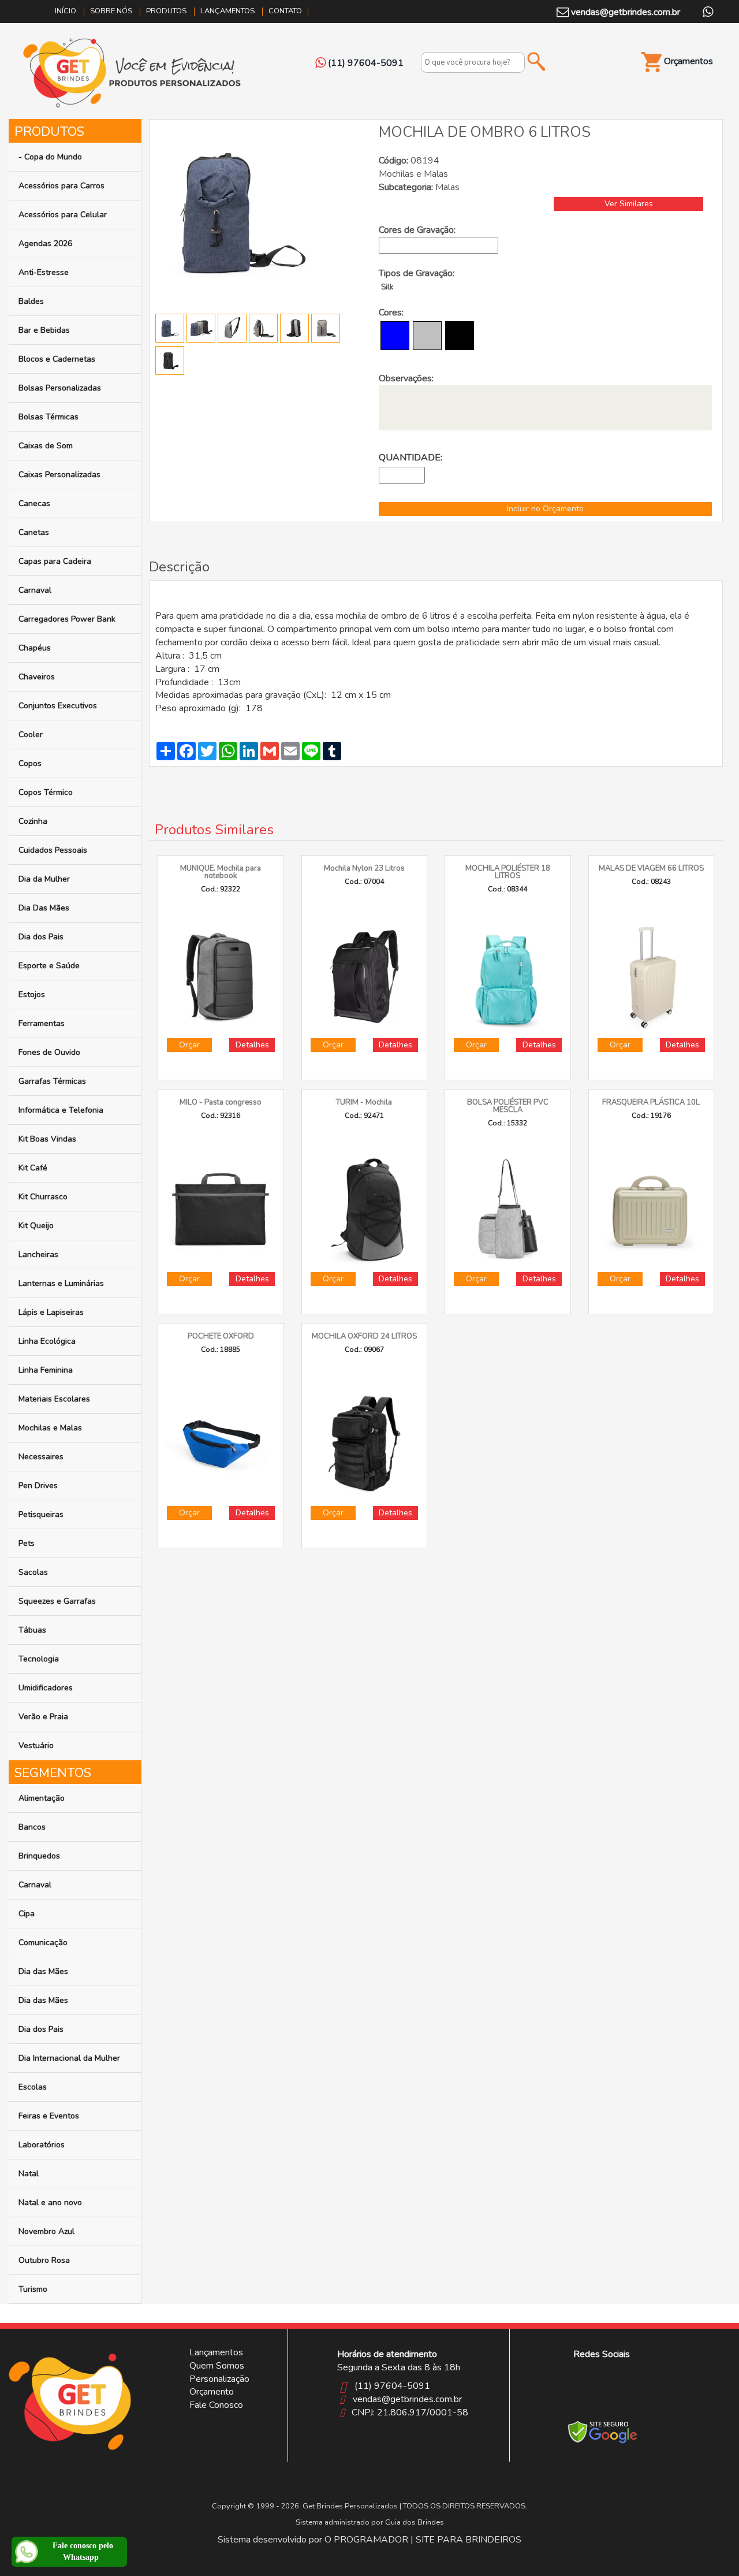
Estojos (32, 995)
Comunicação (43, 1943)
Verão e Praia (43, 1717)
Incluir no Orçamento (545, 509)
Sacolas (33, 1572)
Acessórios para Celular (63, 215)
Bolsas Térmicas (48, 417)
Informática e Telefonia (61, 1110)
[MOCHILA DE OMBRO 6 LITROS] (242, 211)
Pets (27, 1543)
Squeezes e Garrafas (57, 1601)
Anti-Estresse (44, 272)
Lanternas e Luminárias (61, 1283)
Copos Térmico (46, 792)
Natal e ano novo (50, 2203)
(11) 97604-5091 (392, 2386)
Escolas (33, 2087)
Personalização (219, 2379)
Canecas (34, 503)
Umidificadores (46, 1688)
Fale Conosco (216, 2405)
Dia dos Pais (41, 937)
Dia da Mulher (44, 879)
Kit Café (33, 1168)
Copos (30, 763)
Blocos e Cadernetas (57, 359)
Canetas (34, 532)
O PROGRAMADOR (366, 2540)
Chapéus (35, 648)
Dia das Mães (43, 1971)
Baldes (31, 301)
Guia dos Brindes (415, 2522)
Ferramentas (42, 1023)
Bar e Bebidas (44, 330)
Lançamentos (216, 2352)
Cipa (27, 1914)
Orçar (189, 1045)
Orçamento (212, 2392)
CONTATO (285, 11)
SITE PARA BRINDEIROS (469, 2540)
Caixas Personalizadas (59, 475)
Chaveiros (37, 677)
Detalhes (252, 1045)
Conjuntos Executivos (58, 706)
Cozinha (33, 821)
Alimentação (42, 1798)
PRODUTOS (166, 11)
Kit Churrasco (43, 1197)
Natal (29, 2174)
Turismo (33, 2289)
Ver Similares (629, 204)
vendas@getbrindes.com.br (624, 12)
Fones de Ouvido (49, 1052)
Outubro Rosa (44, 2260)
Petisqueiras (41, 1514)
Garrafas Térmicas (52, 1081)
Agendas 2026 (45, 244)
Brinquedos (39, 1856)
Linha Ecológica (47, 1341)
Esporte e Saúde (49, 966)
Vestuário (36, 1746)
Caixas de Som (46, 446)
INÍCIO (66, 11)
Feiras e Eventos (49, 2116)
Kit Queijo (36, 1226)
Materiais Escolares (54, 1399)
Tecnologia (39, 1659)
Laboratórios (42, 2145)
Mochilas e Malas (50, 1428)
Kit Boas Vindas (47, 1139)
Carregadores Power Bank (67, 619)
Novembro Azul (46, 2231)
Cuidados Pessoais (53, 850)
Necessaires (41, 1457)
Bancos (32, 1827)
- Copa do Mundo (50, 157)
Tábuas (32, 1630)
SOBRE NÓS (111, 11)
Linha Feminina (46, 1370)
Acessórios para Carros (61, 186)
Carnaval (35, 590)
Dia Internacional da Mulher (69, 2058)
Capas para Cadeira (55, 561)
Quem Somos (217, 2366)
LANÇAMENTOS (227, 11)
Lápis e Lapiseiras (51, 1312)
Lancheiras (38, 1254)
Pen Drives (38, 1486)
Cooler (31, 735)
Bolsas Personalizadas (60, 388)
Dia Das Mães (44, 908)
